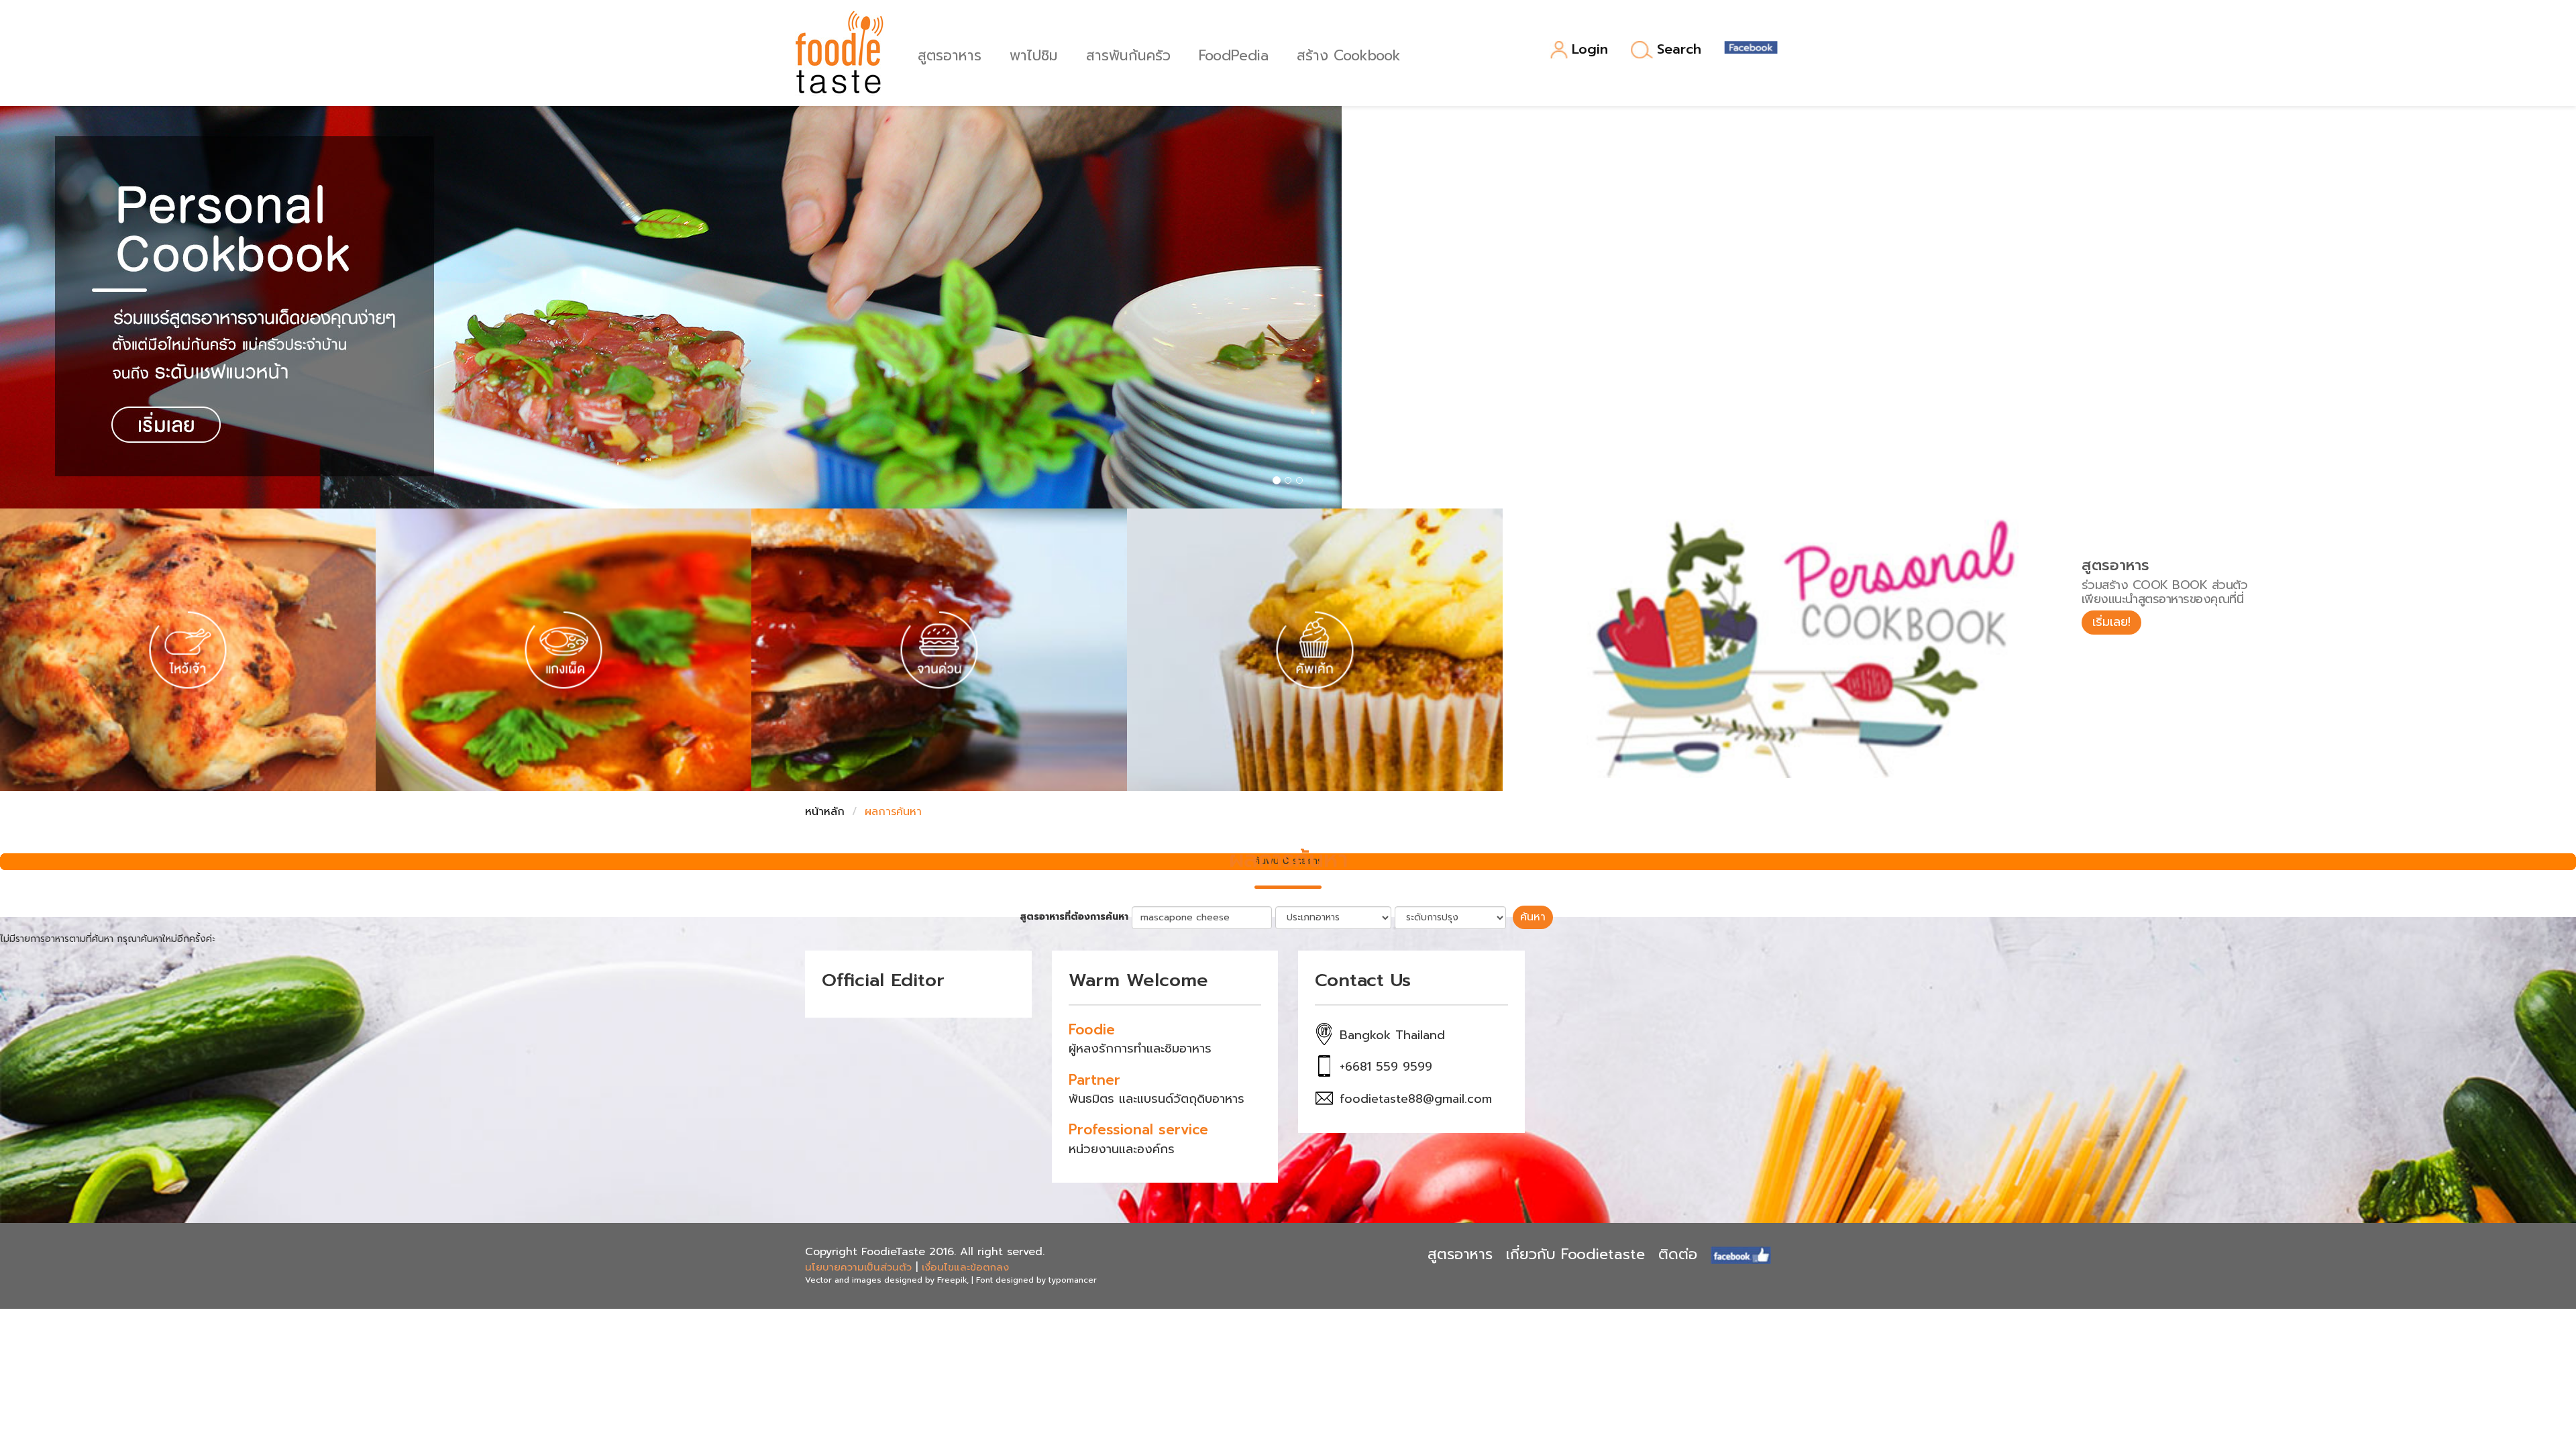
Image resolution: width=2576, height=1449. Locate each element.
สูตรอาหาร (950, 54)
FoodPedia (1234, 54)
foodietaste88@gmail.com (1416, 1099)
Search (1679, 50)
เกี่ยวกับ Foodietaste (1575, 1254)
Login (1590, 50)
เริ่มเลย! (2111, 622)
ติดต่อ (1678, 1254)
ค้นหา (1533, 917)
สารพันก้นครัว (1128, 54)
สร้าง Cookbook (1349, 54)
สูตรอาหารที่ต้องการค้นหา (1074, 917)
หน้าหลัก (825, 812)
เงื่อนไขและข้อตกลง (965, 1267)
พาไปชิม (1034, 54)
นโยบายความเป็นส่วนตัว (858, 1267)
